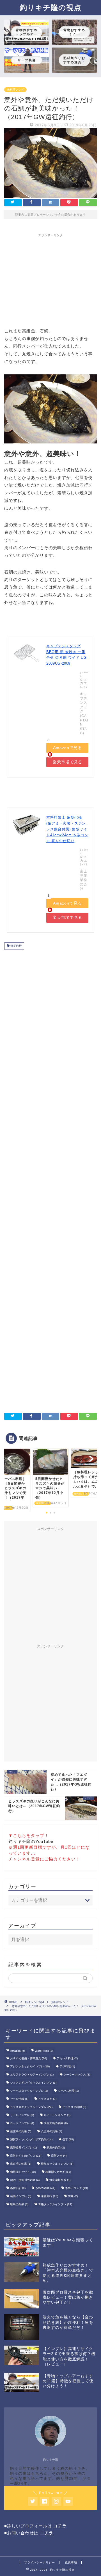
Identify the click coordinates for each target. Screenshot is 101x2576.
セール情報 (19, 2099)
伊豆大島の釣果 (56, 2123)
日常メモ (59, 2156)
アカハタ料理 (67, 2058)
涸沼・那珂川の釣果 (25, 2180)
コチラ (60, 2526)
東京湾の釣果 (21, 2164)
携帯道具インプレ (23, 2148)
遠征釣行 (16, 946)
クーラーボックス (77, 2075)
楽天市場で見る (67, 762)
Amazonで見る (67, 748)
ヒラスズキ (47, 2099)
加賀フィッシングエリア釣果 (31, 2139)
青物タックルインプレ (55, 2204)
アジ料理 (67, 2066)
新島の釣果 (56, 2148)
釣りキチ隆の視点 (50, 7)
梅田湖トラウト (23, 2172)
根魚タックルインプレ (57, 2164)
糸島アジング (76, 2188)
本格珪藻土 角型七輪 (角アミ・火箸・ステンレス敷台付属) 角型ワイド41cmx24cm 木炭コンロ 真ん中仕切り (67, 829)
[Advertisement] (51, 279)
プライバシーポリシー (40, 2562)
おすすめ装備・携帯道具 (28, 2058)
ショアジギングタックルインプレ (33, 2083)
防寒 (73, 2196)
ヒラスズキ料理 (74, 2107)
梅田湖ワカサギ (58, 2172)
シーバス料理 (68, 2091)
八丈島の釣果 (51, 2131)
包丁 (68, 2139)
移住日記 (18, 2188)
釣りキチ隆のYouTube (31, 1841)
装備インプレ (21, 2196)
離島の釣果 (19, 2204)
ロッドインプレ (22, 2123)
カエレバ (84, 685)
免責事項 (71, 2562)
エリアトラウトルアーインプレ (32, 2075)
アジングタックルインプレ (30, 2066)
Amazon (18, 2051)
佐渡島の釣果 (21, 2131)
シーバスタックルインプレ (29, 2091)
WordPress (44, 2051)
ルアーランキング (57, 2115)
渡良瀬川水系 (60, 2180)
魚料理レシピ (15, 90)
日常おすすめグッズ (26, 2156)
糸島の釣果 (45, 2188)
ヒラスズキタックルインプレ (31, 2107)
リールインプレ (22, 2115)
